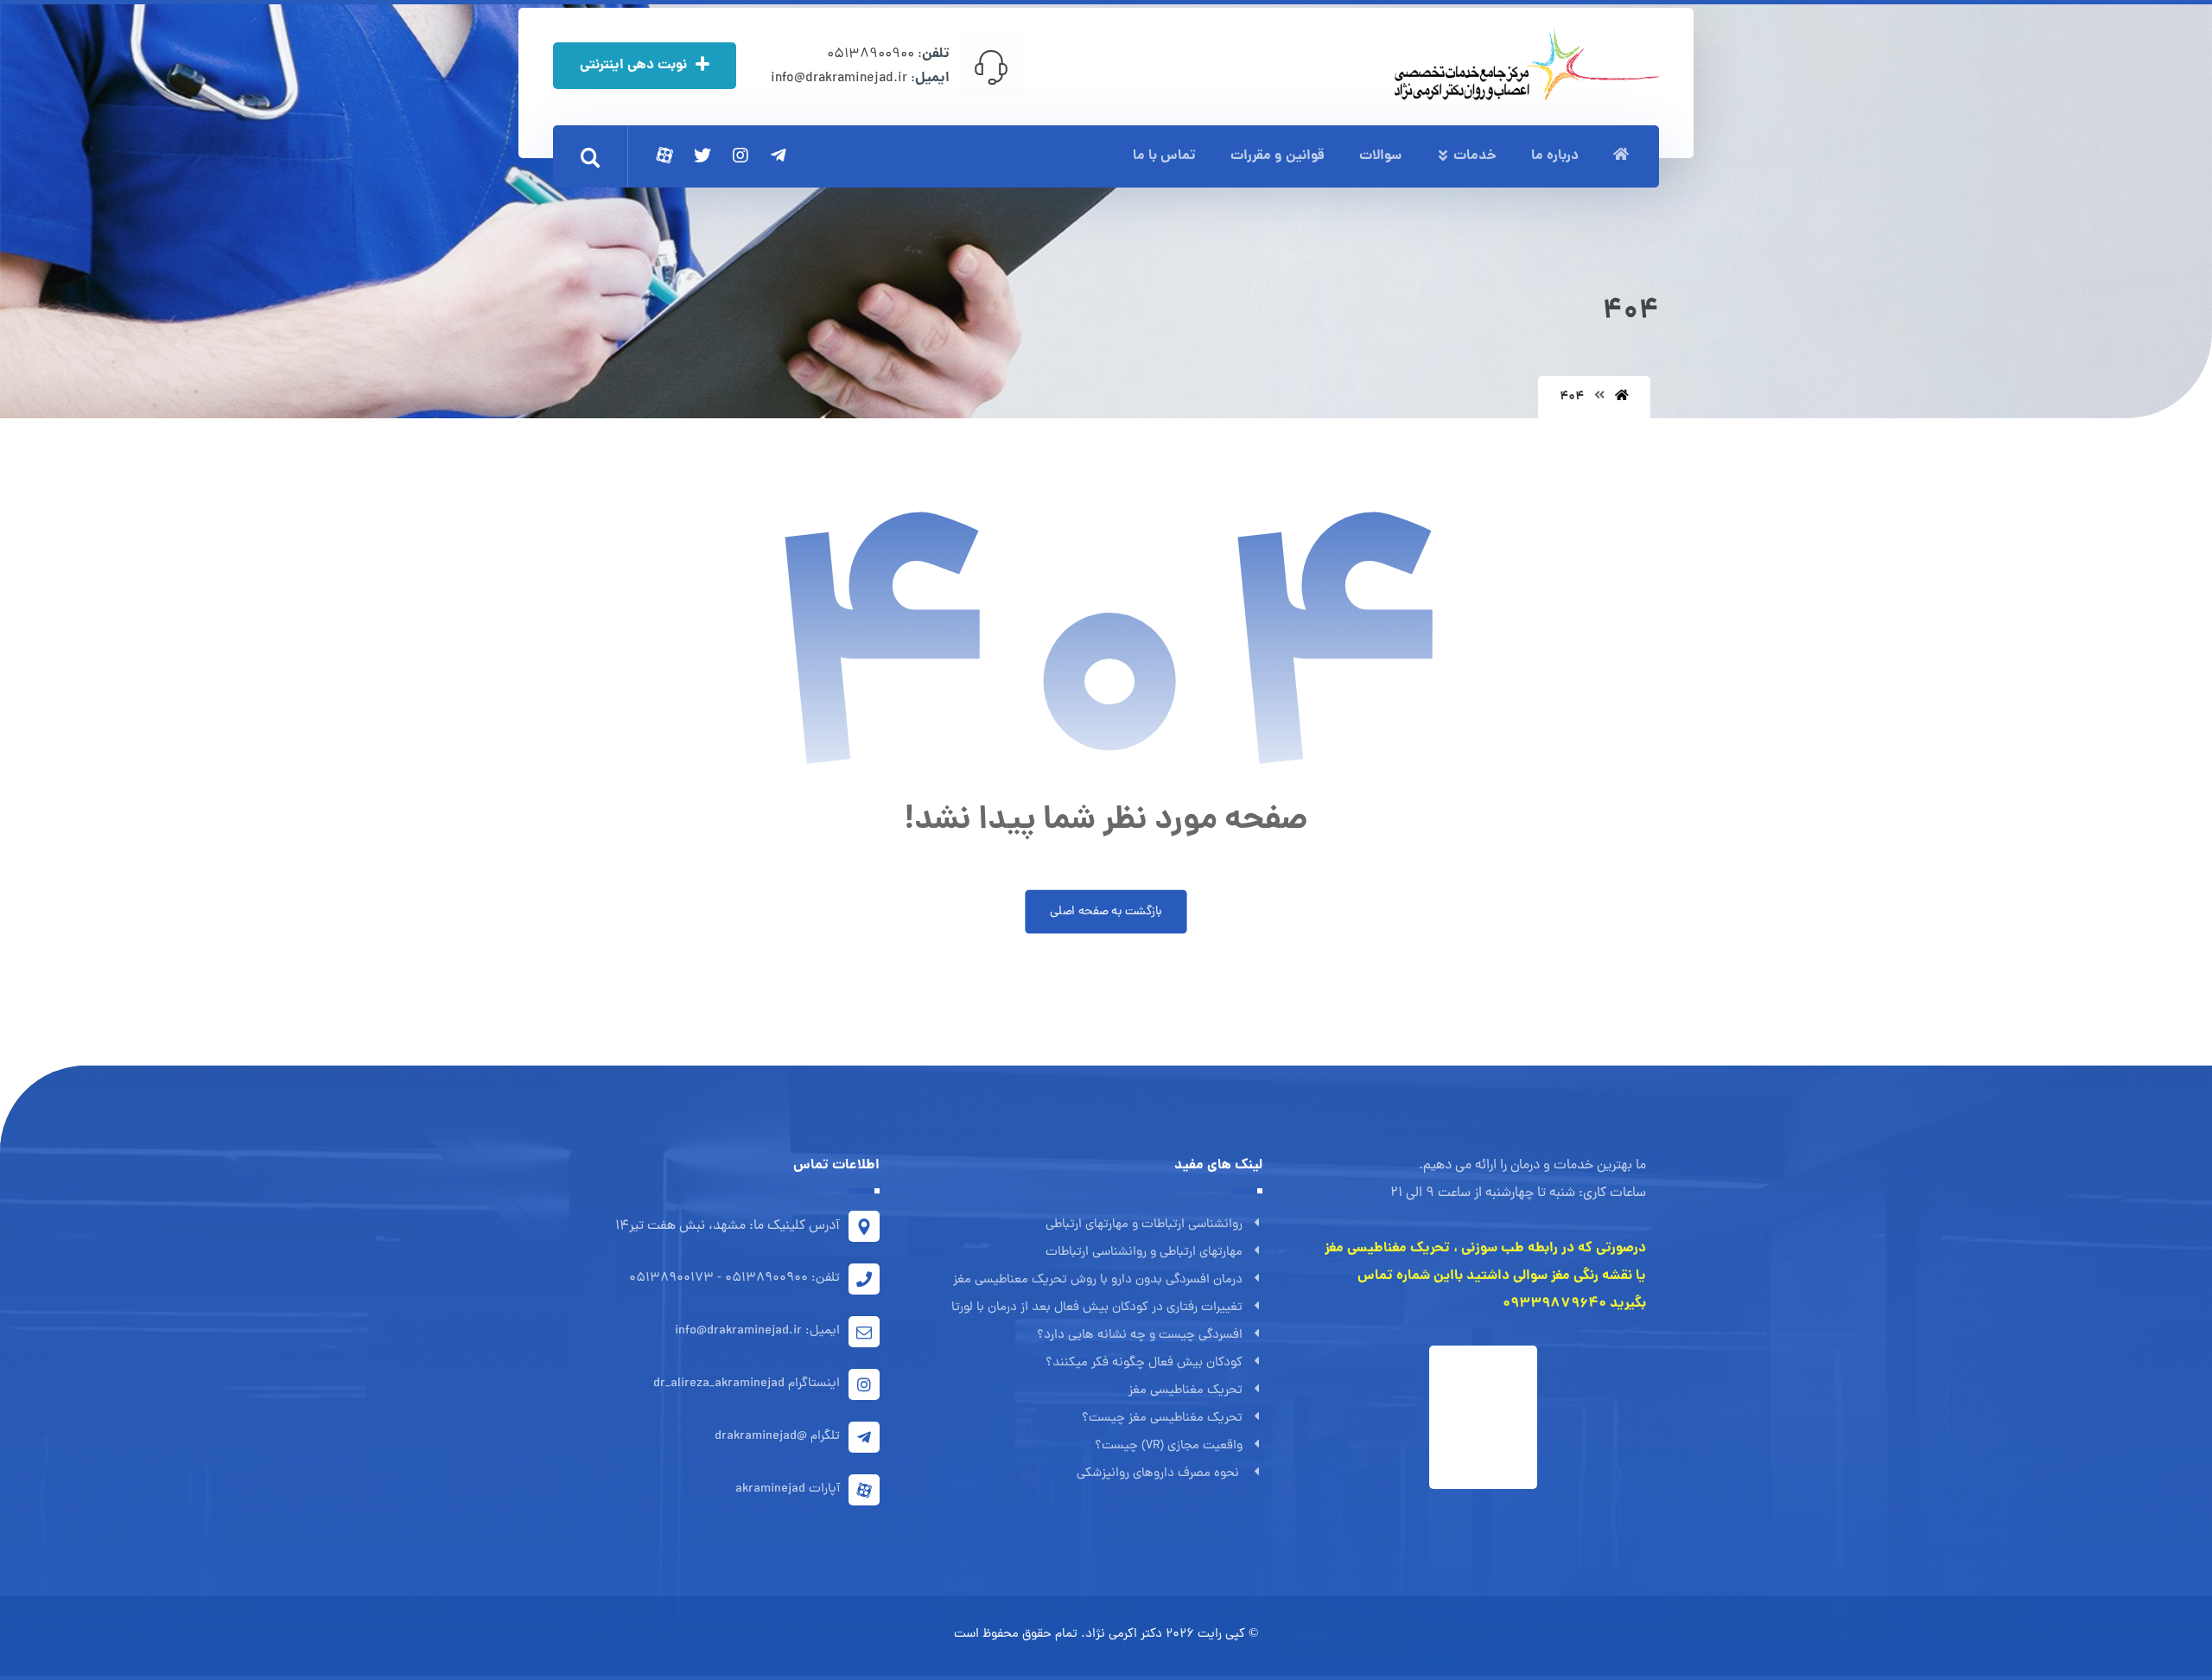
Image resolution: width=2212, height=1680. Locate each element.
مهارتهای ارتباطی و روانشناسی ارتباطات (1144, 1253)
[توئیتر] (702, 156)
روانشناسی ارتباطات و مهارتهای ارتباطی (1144, 1225)
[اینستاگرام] (741, 156)
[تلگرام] (779, 156)
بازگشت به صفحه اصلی (1106, 912)
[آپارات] (664, 156)
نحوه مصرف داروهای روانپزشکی (1160, 1474)
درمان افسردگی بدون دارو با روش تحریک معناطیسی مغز (1098, 1280)
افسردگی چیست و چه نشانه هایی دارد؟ (1140, 1336)
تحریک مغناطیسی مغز (1185, 1391)
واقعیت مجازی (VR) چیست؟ (1169, 1446)
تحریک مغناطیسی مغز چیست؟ (1162, 1419)
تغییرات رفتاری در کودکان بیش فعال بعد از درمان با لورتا (1097, 1308)
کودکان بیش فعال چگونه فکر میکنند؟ (1144, 1363)
